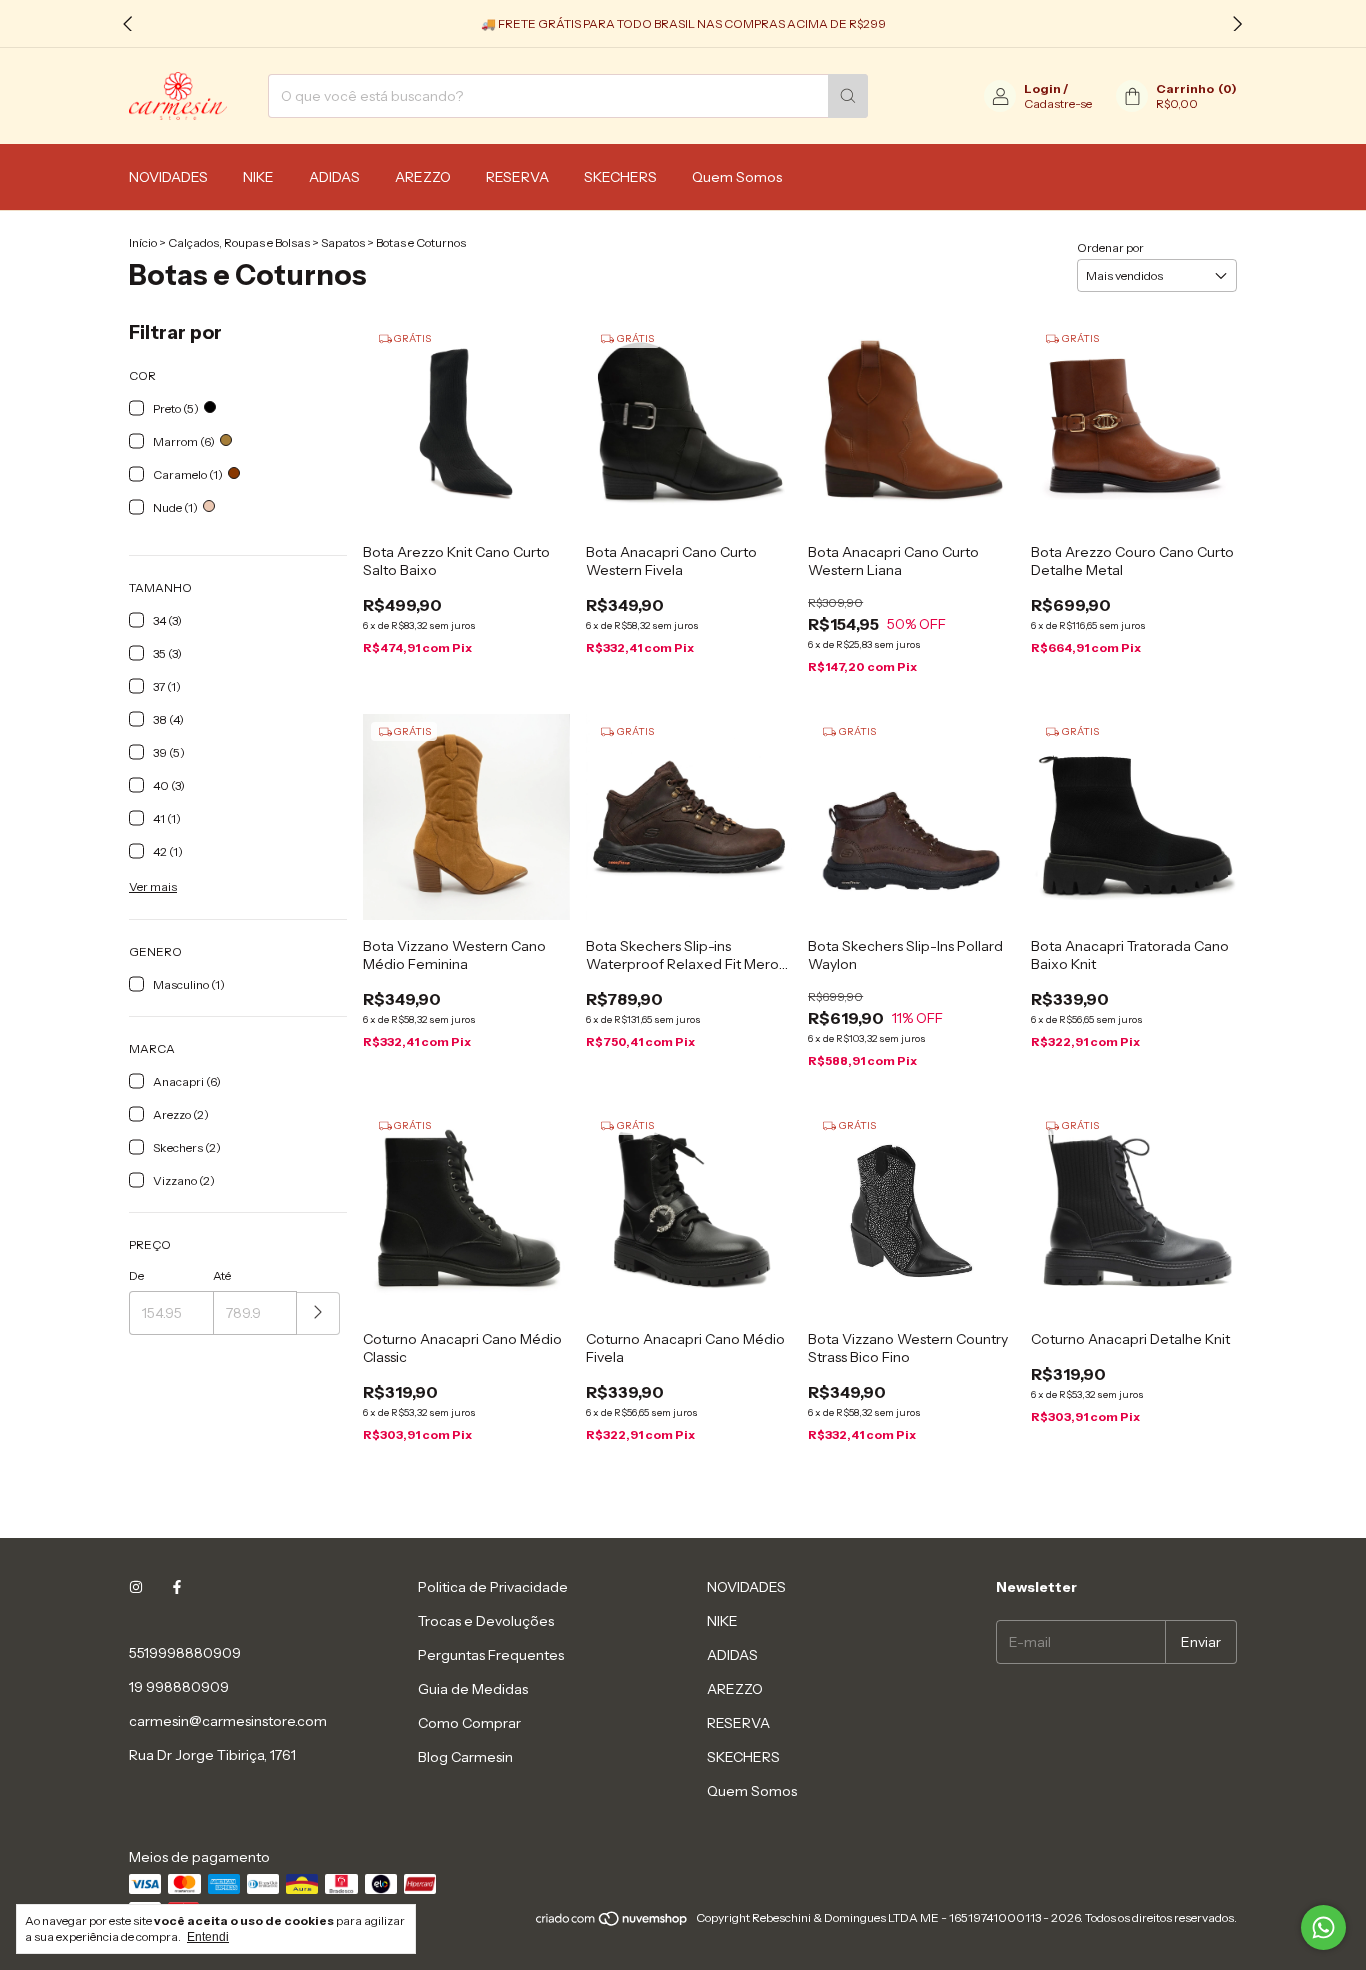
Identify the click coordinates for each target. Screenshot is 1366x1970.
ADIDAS (334, 177)
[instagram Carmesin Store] (136, 1587)
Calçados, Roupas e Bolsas (239, 242)
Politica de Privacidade (493, 1587)
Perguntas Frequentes (491, 1655)
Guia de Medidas (473, 1689)
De (136, 1275)
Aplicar (318, 1313)
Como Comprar (469, 1723)
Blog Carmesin (465, 1757)
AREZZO (423, 177)
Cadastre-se (1058, 103)
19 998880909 (179, 1687)
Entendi (208, 1937)
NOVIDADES (168, 177)
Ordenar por (1110, 247)
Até (222, 1275)
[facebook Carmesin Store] (177, 1587)
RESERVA (517, 177)
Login (1042, 88)
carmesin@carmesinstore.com (228, 1721)
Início (143, 242)
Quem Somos (737, 177)
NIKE (258, 177)
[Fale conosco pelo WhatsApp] (1323, 1927)
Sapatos (343, 242)
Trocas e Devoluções (486, 1621)
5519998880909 (185, 1653)
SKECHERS (620, 177)
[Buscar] (848, 96)
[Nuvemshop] (612, 1922)
